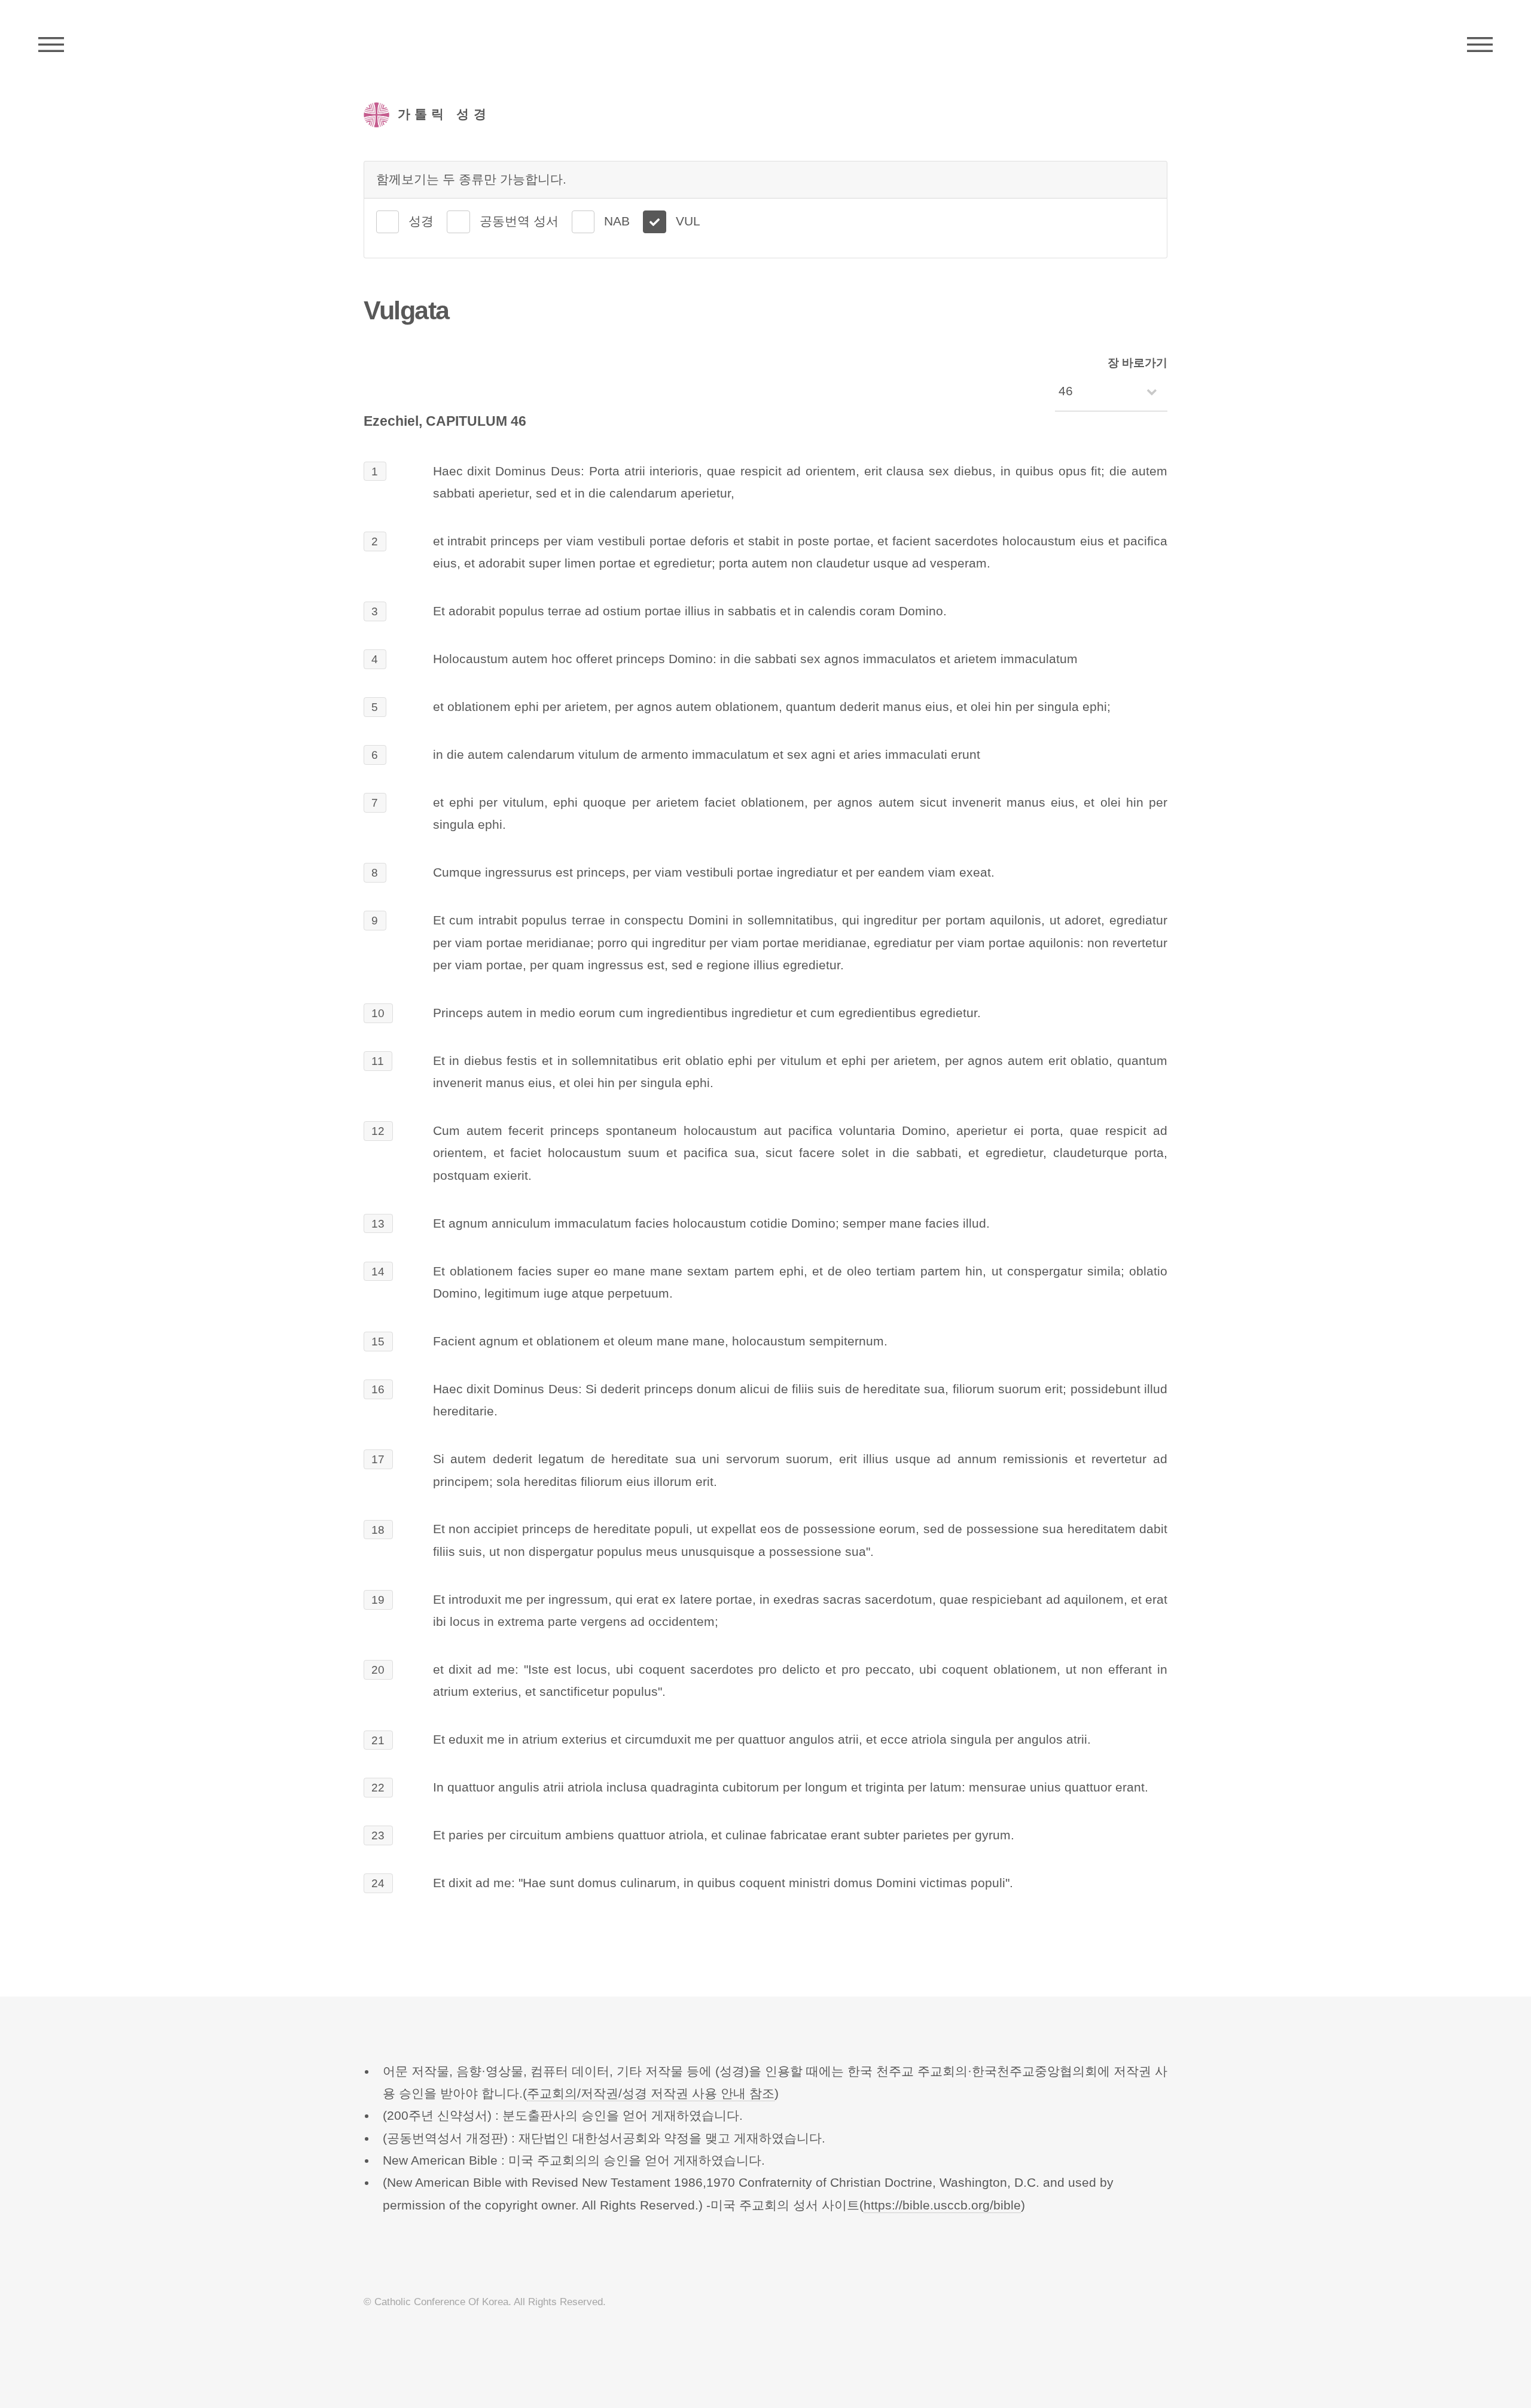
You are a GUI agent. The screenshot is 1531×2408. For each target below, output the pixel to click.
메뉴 (1480, 45)
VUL (688, 221)
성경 (421, 221)
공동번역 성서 (519, 221)
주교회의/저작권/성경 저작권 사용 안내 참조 (651, 2093)
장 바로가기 (1137, 363)
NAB (617, 221)
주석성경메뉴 (51, 45)
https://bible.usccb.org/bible (942, 2205)
